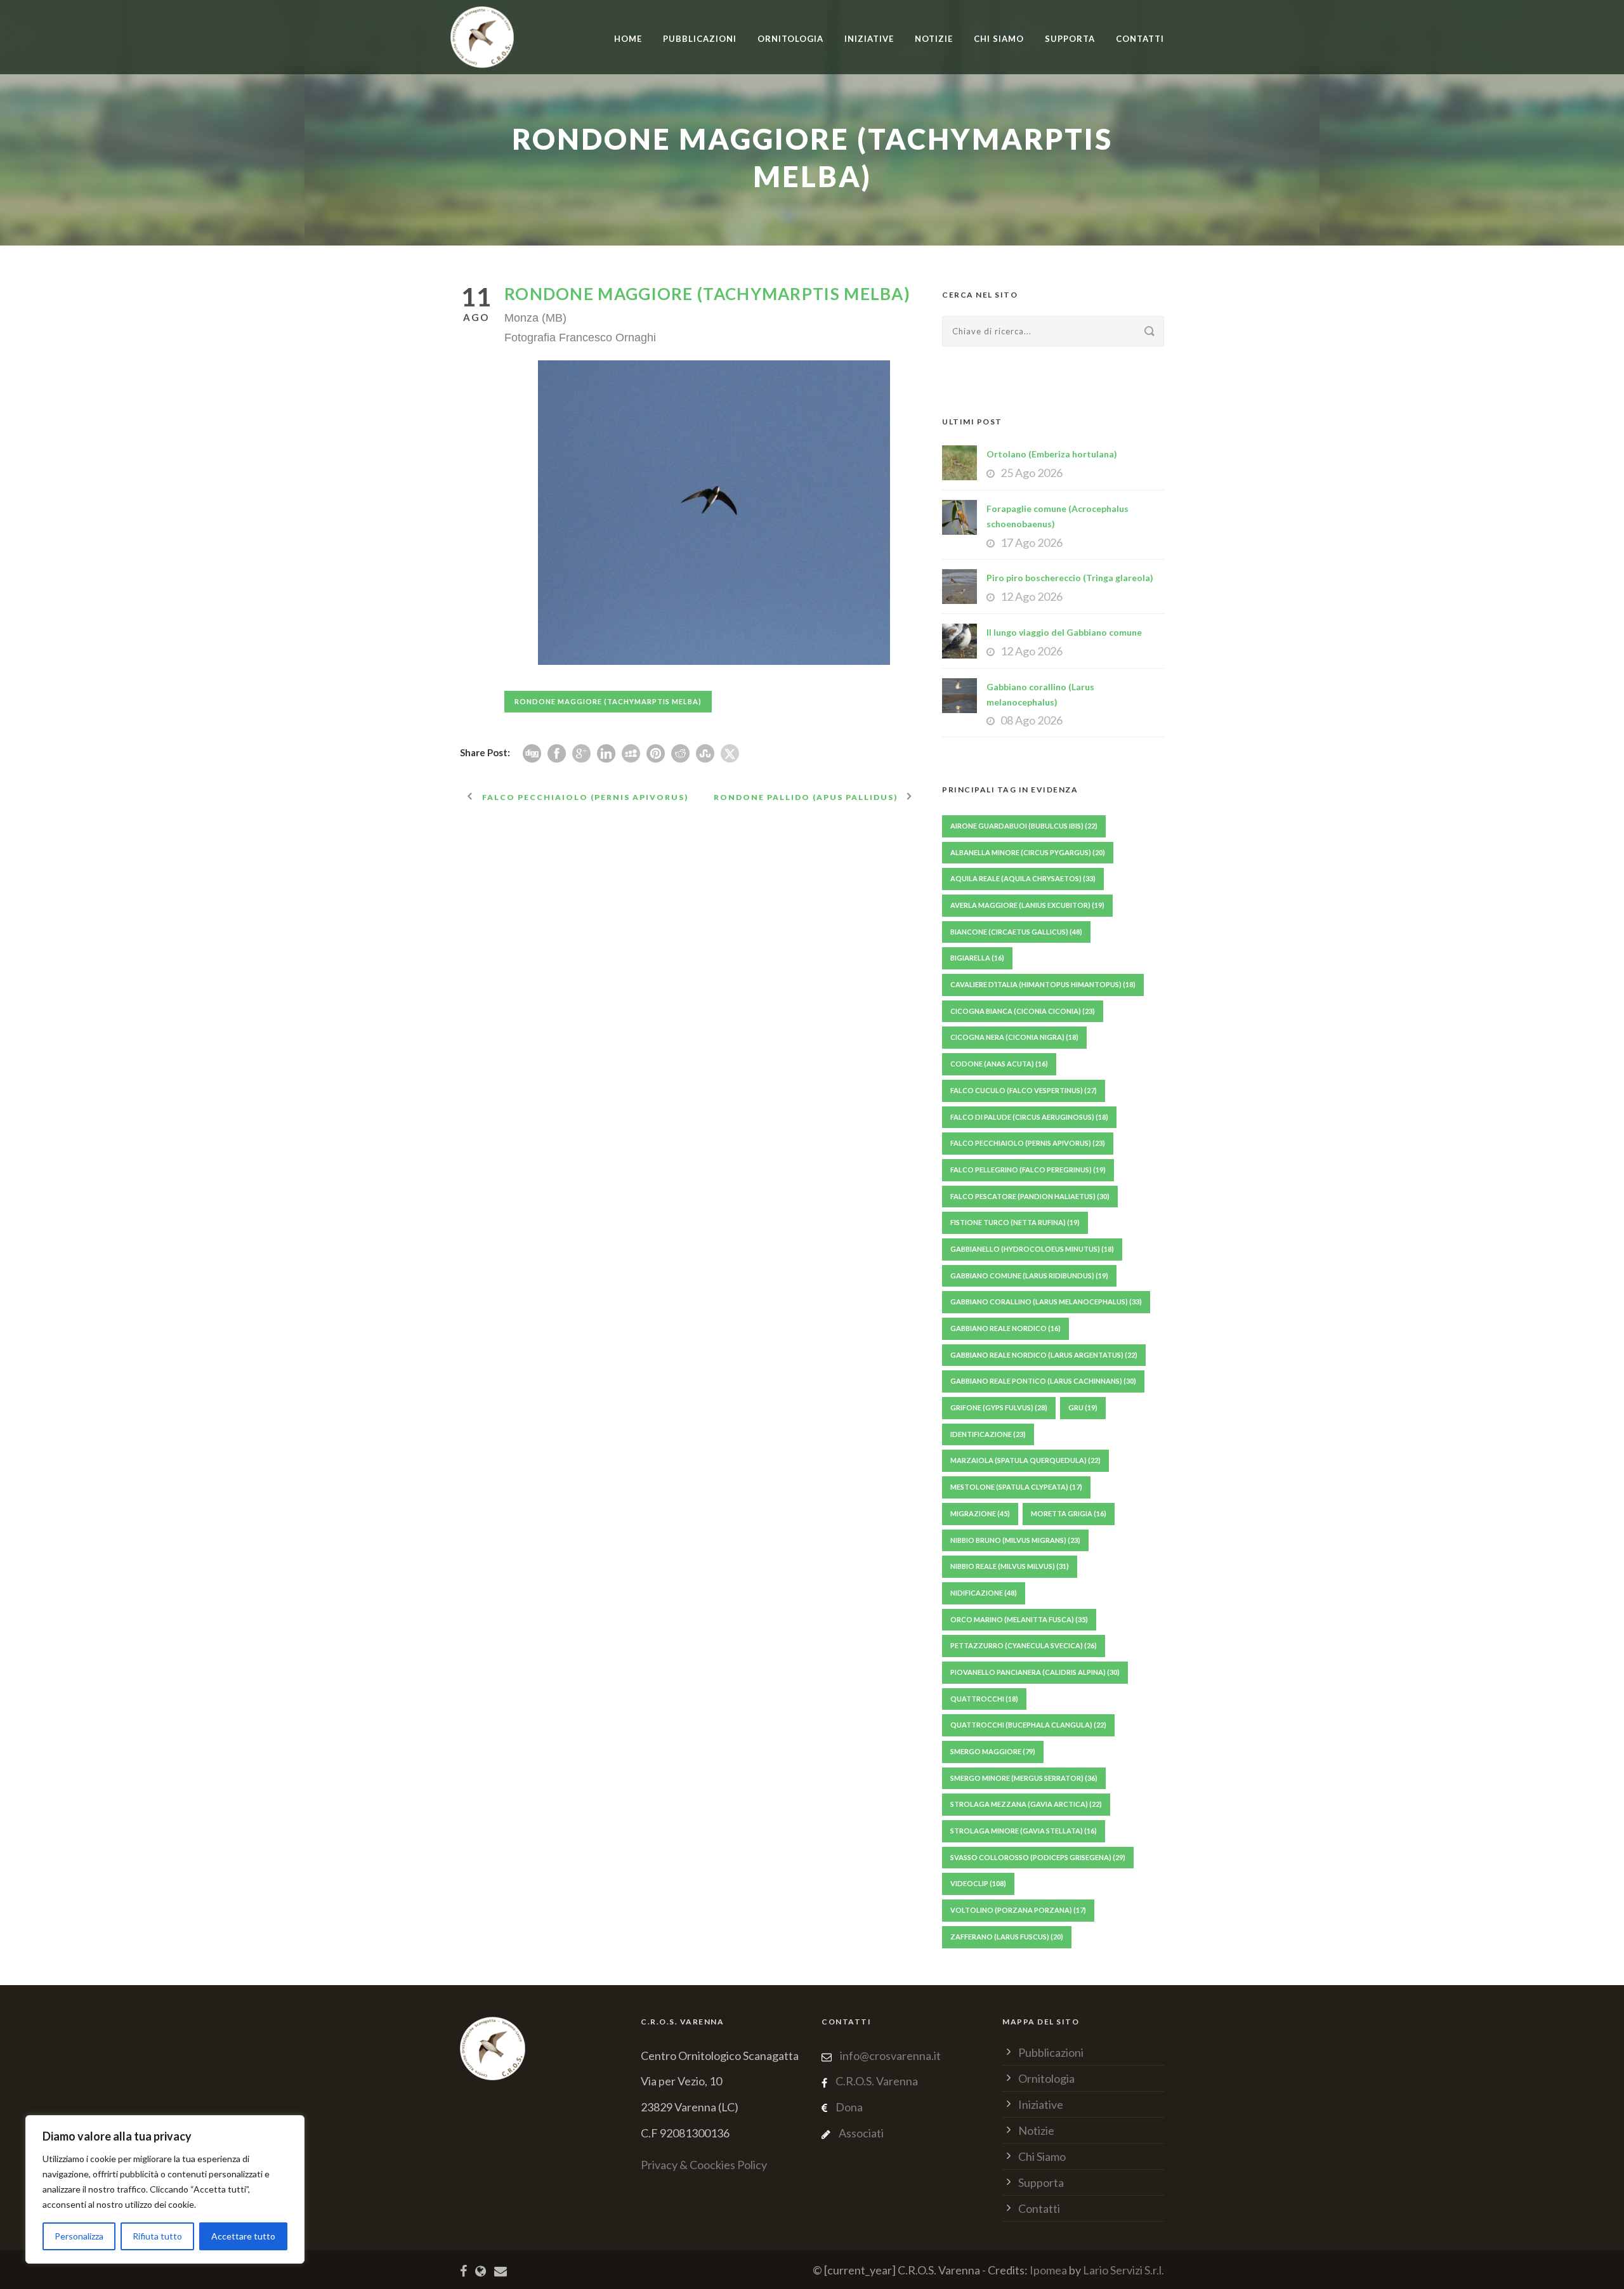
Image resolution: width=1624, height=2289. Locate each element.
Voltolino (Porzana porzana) (1018, 1910)
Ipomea (1048, 2270)
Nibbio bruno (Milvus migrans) (1015, 1540)
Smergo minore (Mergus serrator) (1024, 1778)
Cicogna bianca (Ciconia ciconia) (1023, 1011)
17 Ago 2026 (1031, 542)
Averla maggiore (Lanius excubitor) (1027, 905)
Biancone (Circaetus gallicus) (1016, 932)
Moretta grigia (1069, 1513)
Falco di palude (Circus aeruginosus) (1029, 1117)
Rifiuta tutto (157, 2236)
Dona (849, 2107)
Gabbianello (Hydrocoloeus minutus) (1032, 1249)
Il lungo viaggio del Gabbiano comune (1064, 632)
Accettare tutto (243, 2236)
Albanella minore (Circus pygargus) (1028, 852)
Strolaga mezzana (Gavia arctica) (1026, 1804)
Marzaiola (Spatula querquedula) (1025, 1460)
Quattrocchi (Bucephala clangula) (1028, 1725)
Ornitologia (790, 39)
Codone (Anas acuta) (999, 1064)
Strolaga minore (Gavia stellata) (1024, 1831)
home (628, 39)
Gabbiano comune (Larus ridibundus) (1029, 1276)
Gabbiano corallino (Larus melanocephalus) (1046, 1302)
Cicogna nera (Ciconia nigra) (1014, 1037)
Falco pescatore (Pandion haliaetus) (1030, 1196)
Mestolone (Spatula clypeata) (1016, 1487)
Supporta (1070, 39)
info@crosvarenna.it (889, 2056)
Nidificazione (984, 1593)
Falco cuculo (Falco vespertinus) (1024, 1090)
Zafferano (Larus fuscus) (1007, 1937)
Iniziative (1041, 2104)
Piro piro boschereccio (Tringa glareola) (1070, 578)
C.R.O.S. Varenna (877, 2081)
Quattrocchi (984, 1699)
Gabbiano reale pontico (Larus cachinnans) (1043, 1381)
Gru (1083, 1407)
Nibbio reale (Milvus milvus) (1010, 1566)
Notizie (934, 39)
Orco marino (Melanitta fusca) (1019, 1619)
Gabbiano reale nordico (1005, 1328)
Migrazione (980, 1513)
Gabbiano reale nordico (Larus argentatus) (1044, 1355)
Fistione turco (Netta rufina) (1015, 1222)
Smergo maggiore (993, 1751)
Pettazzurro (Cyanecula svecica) (1024, 1645)
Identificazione (988, 1434)
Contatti (1140, 39)
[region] (165, 2189)
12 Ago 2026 (1031, 596)
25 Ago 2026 (1031, 473)
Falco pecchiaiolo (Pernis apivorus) (1028, 1143)
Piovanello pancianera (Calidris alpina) (1035, 1672)
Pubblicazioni (700, 39)
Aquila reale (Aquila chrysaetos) (1023, 878)
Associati (861, 2133)
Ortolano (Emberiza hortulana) (1052, 454)
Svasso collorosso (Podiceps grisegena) (1038, 1857)
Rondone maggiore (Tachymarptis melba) (608, 701)
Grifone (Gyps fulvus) (999, 1407)
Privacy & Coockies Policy (704, 2165)
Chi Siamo (999, 39)
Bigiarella (977, 958)
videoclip (978, 1883)
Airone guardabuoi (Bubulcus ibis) (1024, 826)
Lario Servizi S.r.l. (1123, 2270)
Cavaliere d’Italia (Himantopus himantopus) (1043, 984)
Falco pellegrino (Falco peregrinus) (1028, 1170)
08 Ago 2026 (1031, 720)
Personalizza (79, 2236)
